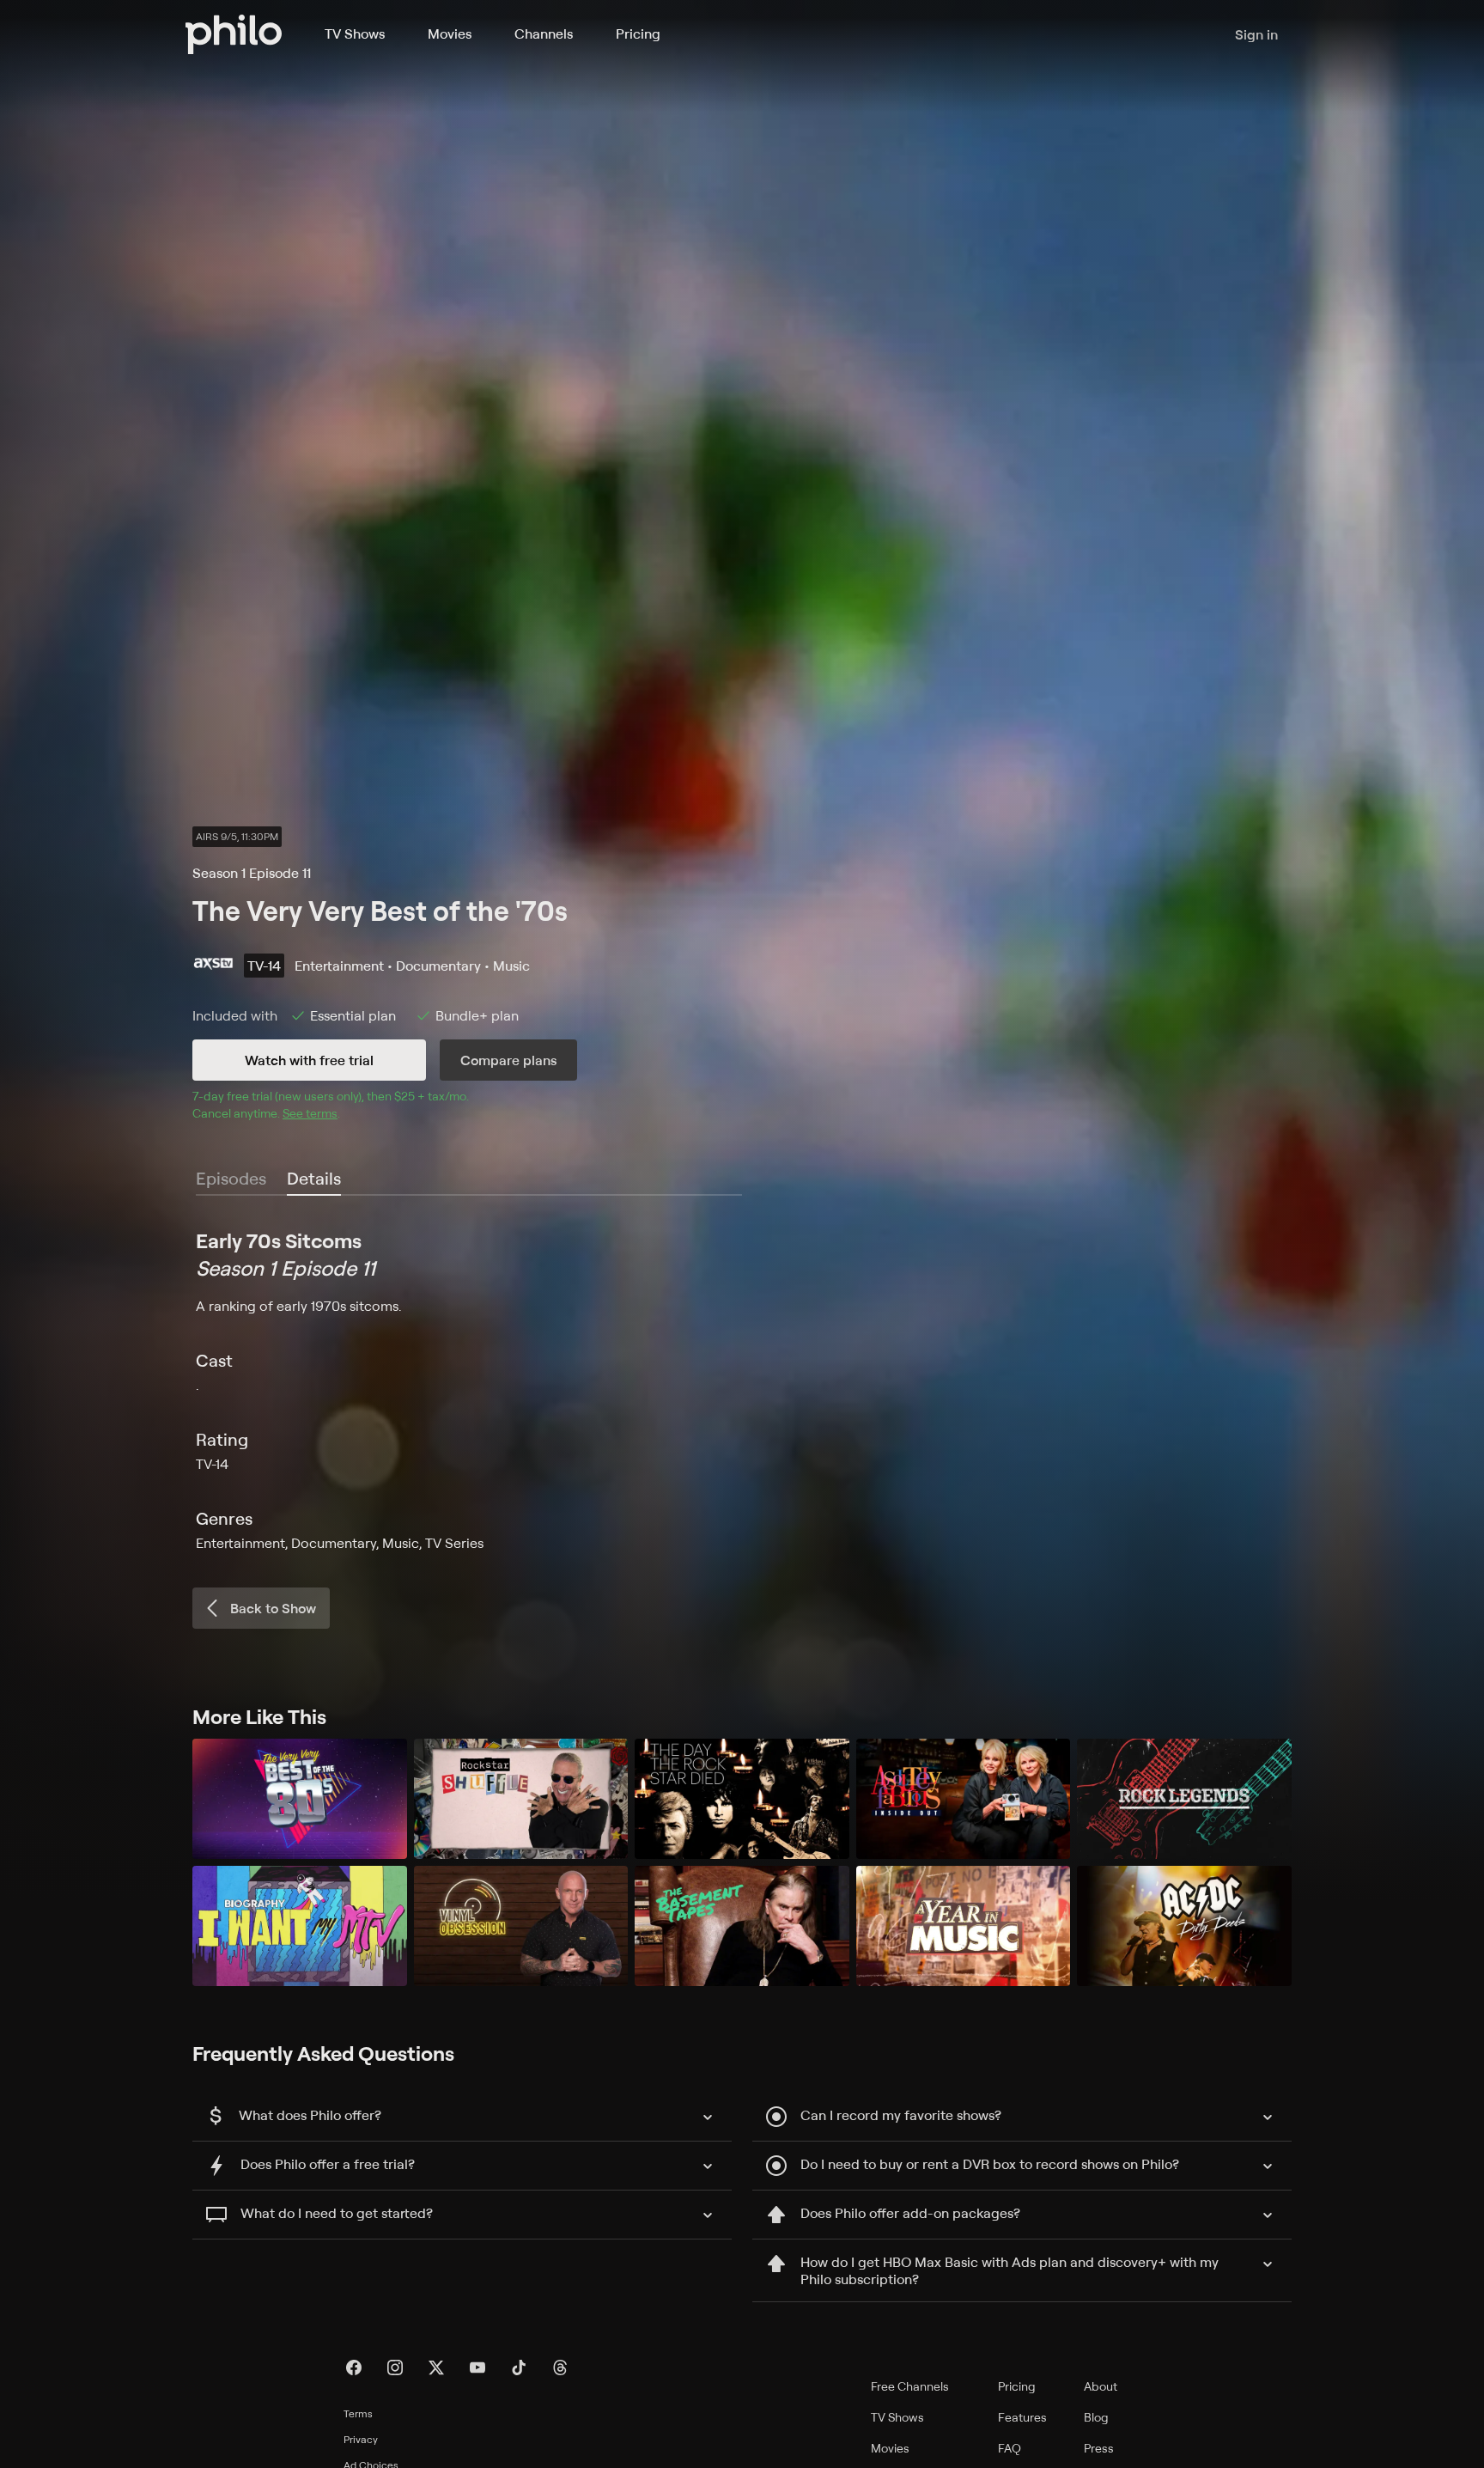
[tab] (314, 1179)
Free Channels (910, 2386)
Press (1099, 2448)
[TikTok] (519, 2367)
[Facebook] (354, 2367)
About (1101, 2386)
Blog (1096, 2417)
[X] (436, 2367)
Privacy (361, 2439)
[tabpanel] (742, 1390)
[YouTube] (477, 2367)
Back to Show (273, 1608)
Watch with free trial (309, 1060)
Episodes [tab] (231, 1178)
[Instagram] (395, 2367)
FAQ (1010, 2448)
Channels (544, 34)
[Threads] (560, 2367)
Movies (450, 34)
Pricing (638, 34)
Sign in (1256, 34)
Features (1022, 2417)
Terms (358, 2413)
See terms (310, 1113)
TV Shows (355, 34)
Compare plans (508, 1060)
